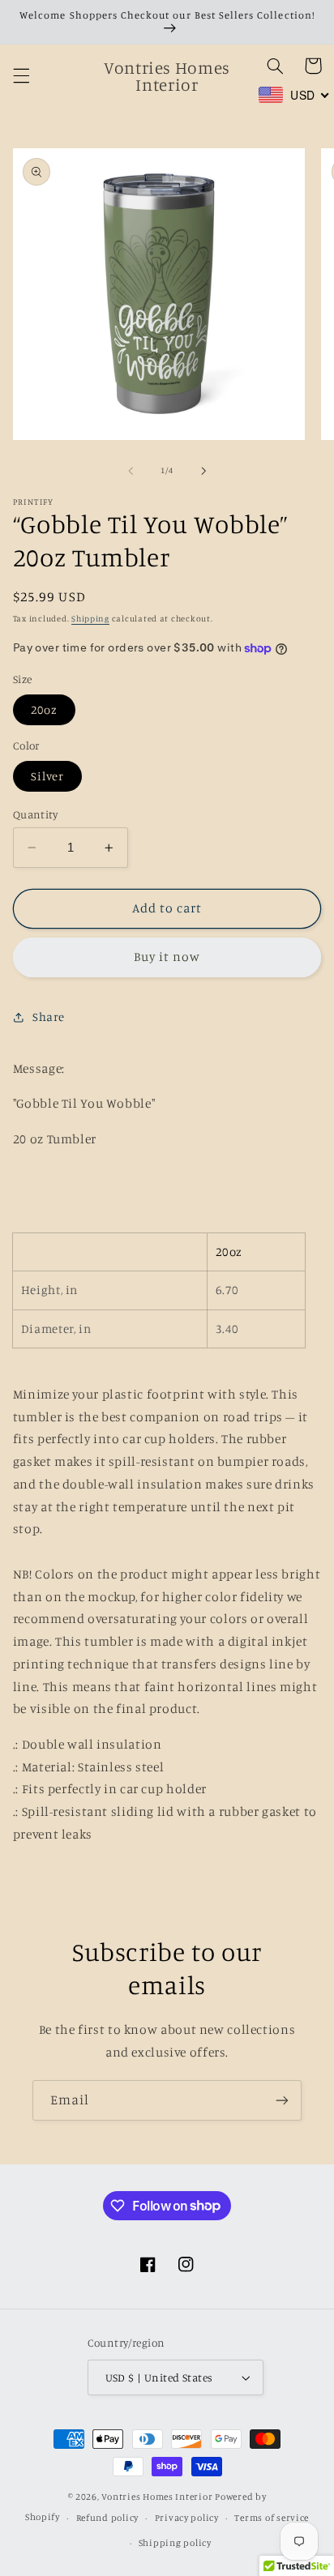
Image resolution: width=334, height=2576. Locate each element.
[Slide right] (203, 471)
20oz (44, 709)
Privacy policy (187, 2518)
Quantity (35, 814)
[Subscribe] (282, 2100)
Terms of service (272, 2518)
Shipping (90, 618)
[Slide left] (131, 471)
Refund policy (108, 2518)
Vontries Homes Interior (157, 2497)
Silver (47, 776)
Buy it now (167, 957)
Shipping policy (175, 2543)
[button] (21, 76)
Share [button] (49, 1017)
